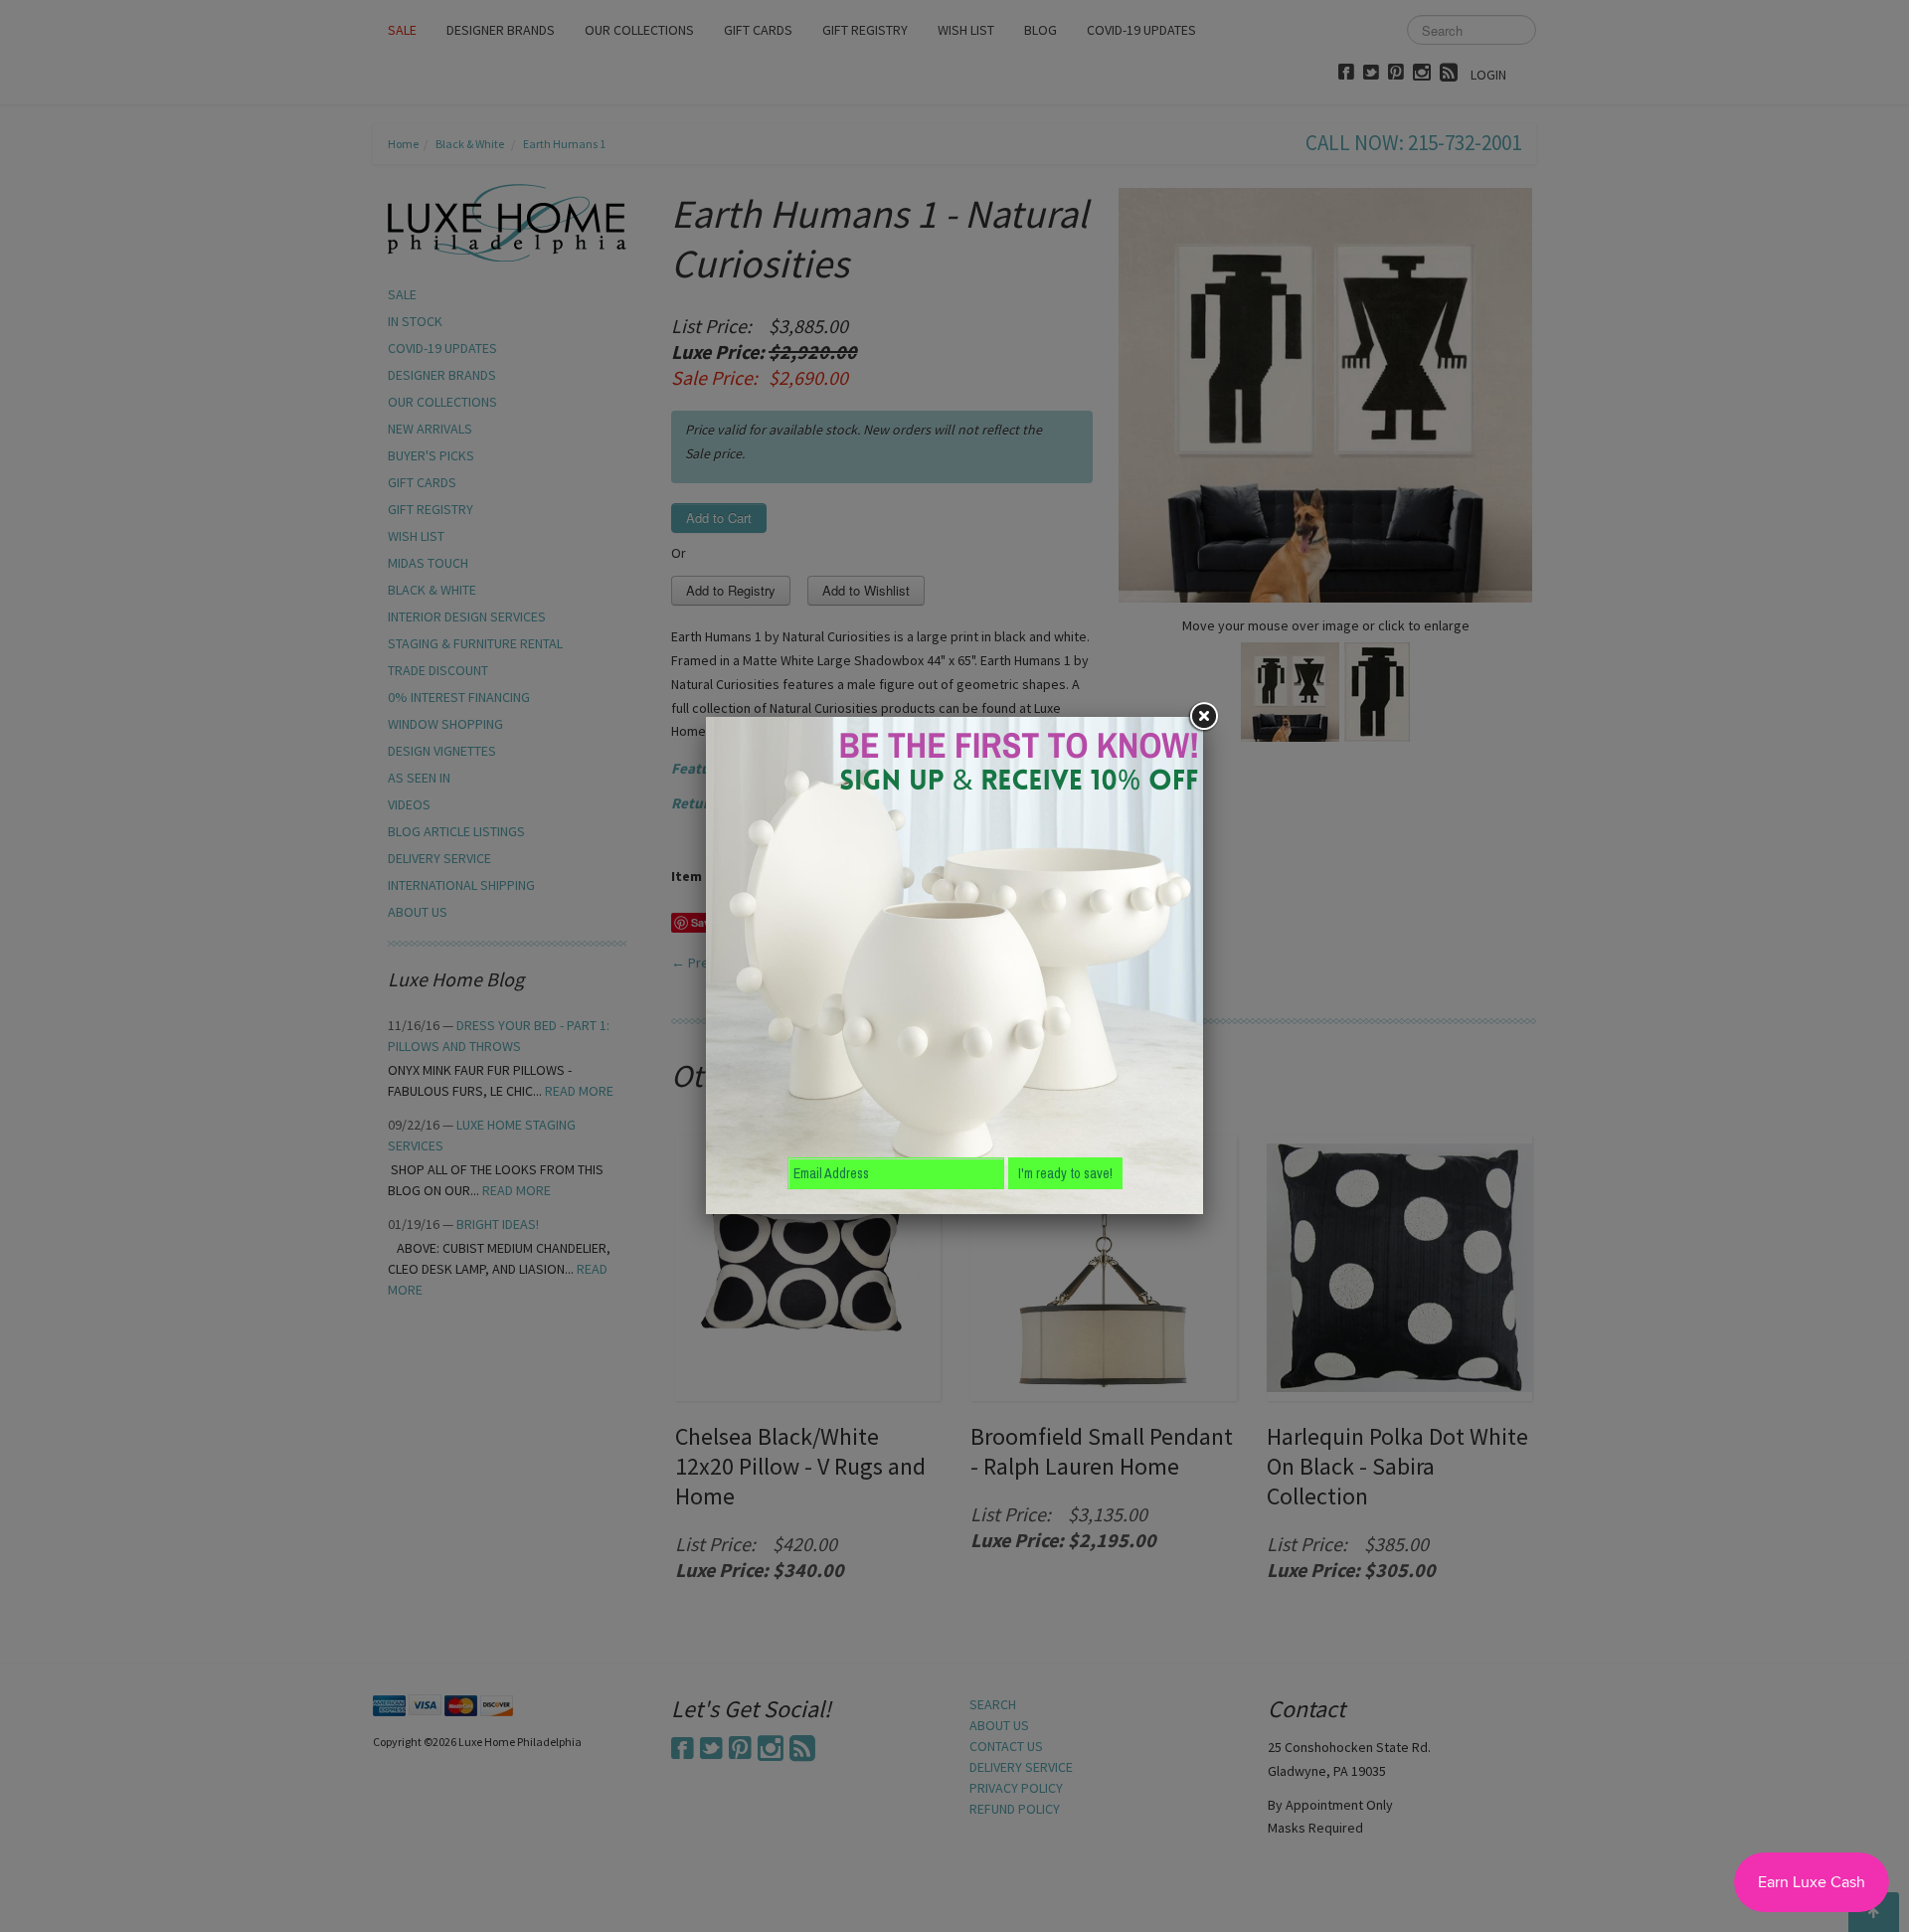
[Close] (1203, 717)
